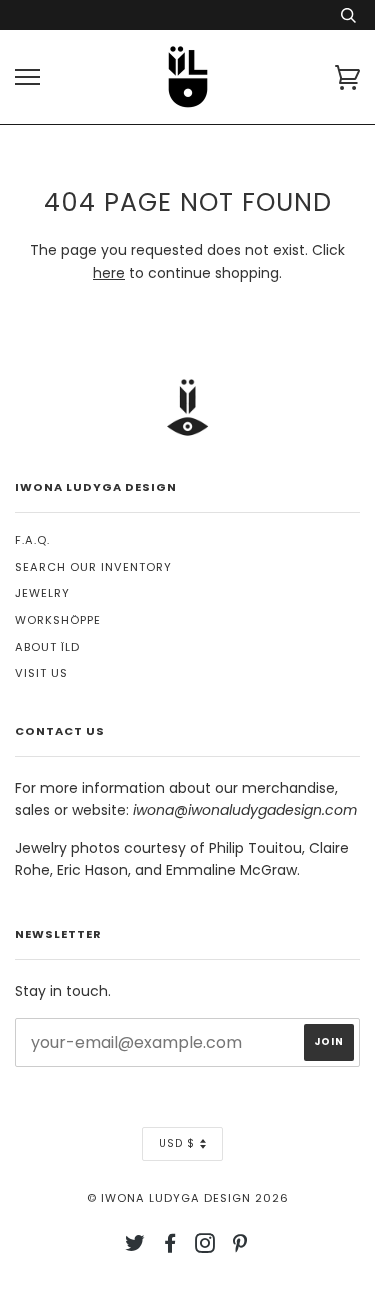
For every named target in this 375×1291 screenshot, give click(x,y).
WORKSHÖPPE (58, 620)
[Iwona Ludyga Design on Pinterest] (240, 1247)
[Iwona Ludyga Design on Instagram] (205, 1247)
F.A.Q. (32, 540)
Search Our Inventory (93, 567)
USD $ (177, 1143)
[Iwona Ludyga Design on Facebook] (170, 1247)
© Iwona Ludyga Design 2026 (188, 1198)
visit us (41, 673)
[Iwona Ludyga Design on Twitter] (135, 1247)
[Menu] (27, 77)
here (109, 273)
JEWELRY (42, 593)
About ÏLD (47, 647)
